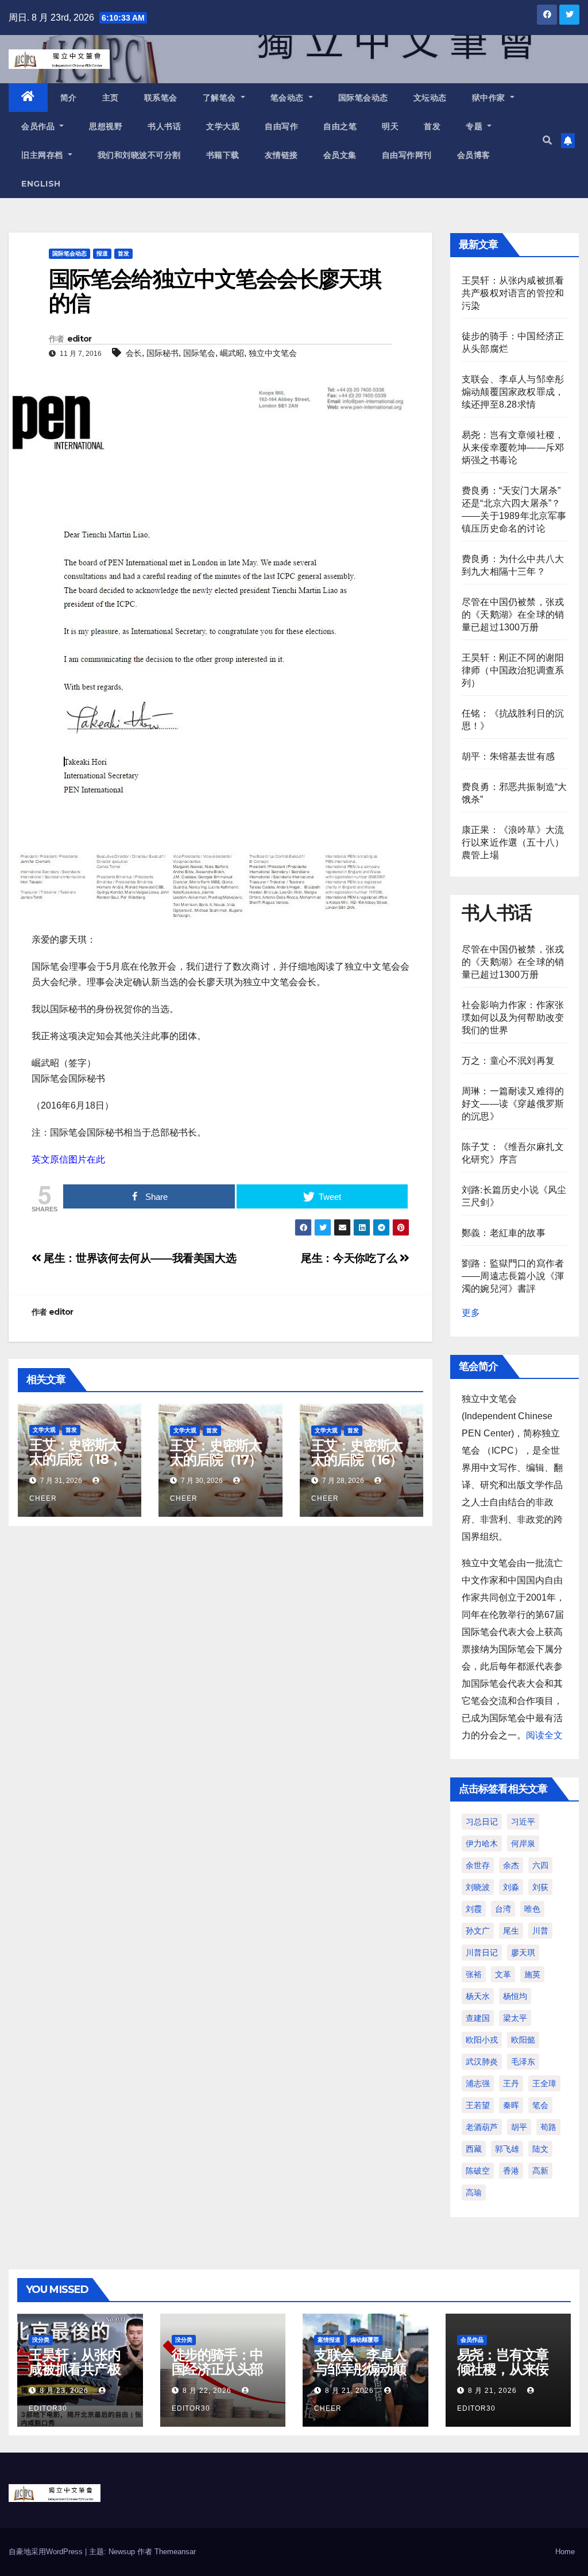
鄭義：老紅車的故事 (504, 1233)
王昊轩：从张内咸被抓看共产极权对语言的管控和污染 (513, 293)
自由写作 (281, 126)
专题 (475, 126)
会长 (134, 353)
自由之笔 (340, 126)
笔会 (540, 2105)
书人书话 (164, 126)
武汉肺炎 (482, 2062)
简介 (69, 98)
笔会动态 (289, 98)
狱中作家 (490, 98)
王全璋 (544, 2083)
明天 (390, 126)
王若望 (478, 2105)
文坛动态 (430, 98)
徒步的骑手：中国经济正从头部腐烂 (218, 2369)
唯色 (532, 1909)
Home (565, 2552)
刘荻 (540, 1887)
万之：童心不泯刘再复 (508, 1061)
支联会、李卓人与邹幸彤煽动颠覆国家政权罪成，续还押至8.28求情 (513, 392)
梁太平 (515, 2018)
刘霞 (474, 1909)
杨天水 (478, 1996)
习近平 (523, 1822)
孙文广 (478, 1931)
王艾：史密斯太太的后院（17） (216, 1452)
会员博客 (474, 155)
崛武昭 (232, 353)
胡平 (519, 2127)
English (41, 184)
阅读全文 (544, 1735)
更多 (471, 1313)
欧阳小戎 (482, 2040)
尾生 (511, 1931)
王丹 (511, 2083)
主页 (111, 98)
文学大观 (223, 126)
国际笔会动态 (363, 98)
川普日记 (482, 1953)
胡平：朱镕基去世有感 (508, 756)
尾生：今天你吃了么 (350, 1258)
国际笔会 (199, 353)
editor (80, 339)
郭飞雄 (507, 2149)
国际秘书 (163, 353)
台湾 (503, 1909)
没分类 (41, 2340)
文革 (503, 1974)
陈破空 (478, 2171)
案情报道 (329, 2340)
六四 (540, 1865)
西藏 (474, 2149)
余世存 (478, 1865)
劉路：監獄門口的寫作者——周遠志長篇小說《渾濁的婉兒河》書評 (513, 1276)
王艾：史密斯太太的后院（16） (357, 1452)
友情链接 (281, 155)
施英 (532, 1974)
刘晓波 (478, 1887)
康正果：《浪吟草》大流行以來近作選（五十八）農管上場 (513, 842)
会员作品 (39, 126)
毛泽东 (523, 2062)
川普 (540, 1931)
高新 (540, 2171)
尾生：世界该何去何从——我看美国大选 (139, 1258)
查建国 (478, 2018)
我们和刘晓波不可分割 (139, 155)
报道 (102, 253)
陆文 (540, 2149)
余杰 (511, 1865)
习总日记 (482, 1822)
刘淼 (511, 1887)
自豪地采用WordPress (47, 2552)
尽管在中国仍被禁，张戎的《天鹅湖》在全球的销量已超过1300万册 (513, 615)
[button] (547, 140)
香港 (511, 2171)
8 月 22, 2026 (207, 2391)
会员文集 (340, 155)
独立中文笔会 (273, 353)
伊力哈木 (482, 1843)
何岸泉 (523, 1843)
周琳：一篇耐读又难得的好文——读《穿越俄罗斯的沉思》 (513, 1104)
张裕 (474, 1974)
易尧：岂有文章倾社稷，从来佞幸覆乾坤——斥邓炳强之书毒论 (513, 448)
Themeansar (175, 2552)
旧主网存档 (43, 155)
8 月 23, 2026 (64, 2391)
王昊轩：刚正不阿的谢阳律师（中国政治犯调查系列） (513, 670)
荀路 (548, 2127)
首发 (432, 126)
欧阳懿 (523, 2040)
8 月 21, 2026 (349, 2391)
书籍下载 (223, 155)
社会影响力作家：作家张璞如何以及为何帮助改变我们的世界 (513, 1018)
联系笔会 (161, 98)
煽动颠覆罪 (365, 2340)
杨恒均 (515, 1996)
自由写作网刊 (407, 155)
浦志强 (478, 2083)
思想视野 (106, 126)
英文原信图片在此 (68, 1159)
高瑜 (474, 2192)
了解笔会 (221, 98)
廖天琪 (523, 1953)
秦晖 (511, 2105)
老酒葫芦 (482, 2127)
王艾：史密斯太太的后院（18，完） (75, 1459)
